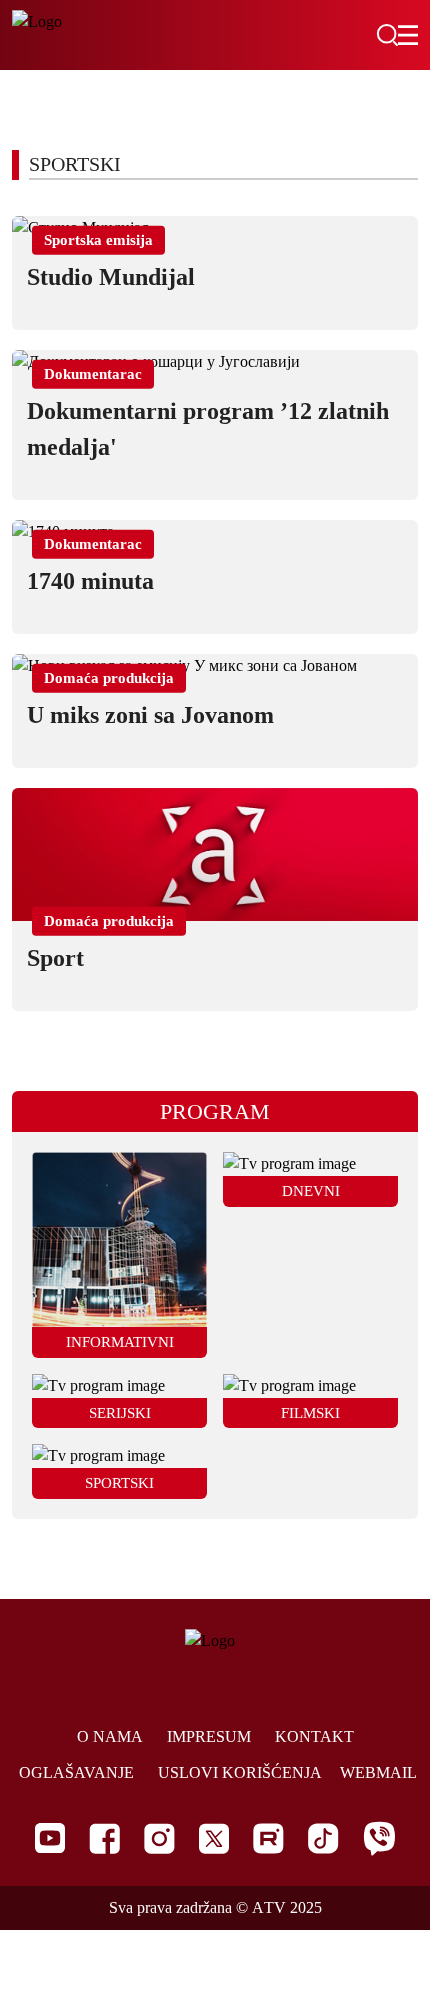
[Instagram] (159, 1838)
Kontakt (314, 1736)
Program (215, 1111)
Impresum (209, 1736)
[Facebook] (104, 1838)
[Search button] (387, 35)
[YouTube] (50, 1838)
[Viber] (379, 1838)
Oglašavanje (76, 1772)
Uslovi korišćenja (240, 1772)
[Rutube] (268, 1838)
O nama (110, 1736)
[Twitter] (214, 1838)
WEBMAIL (378, 1772)
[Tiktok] (323, 1838)
